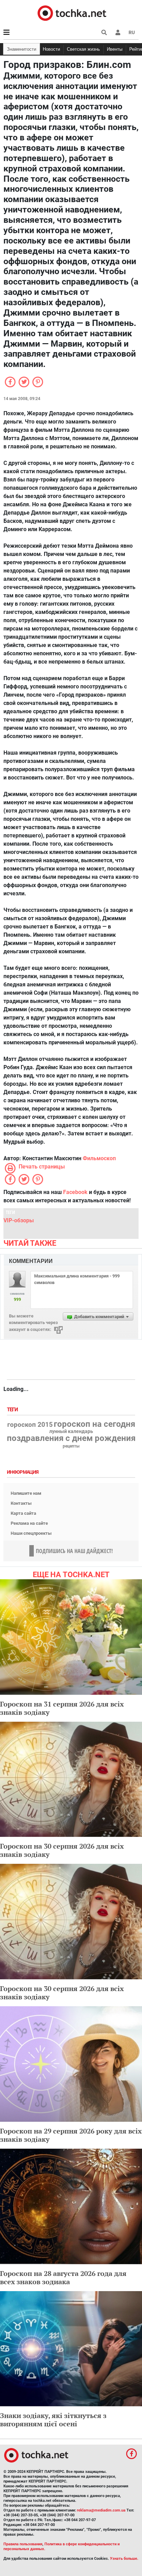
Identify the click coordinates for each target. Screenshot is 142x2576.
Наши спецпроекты (31, 1533)
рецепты (71, 1446)
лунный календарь (71, 1432)
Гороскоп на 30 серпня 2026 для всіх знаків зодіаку (62, 1850)
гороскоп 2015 (30, 1425)
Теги (13, 1410)
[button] (118, 32)
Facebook (75, 1192)
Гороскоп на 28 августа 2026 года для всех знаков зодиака (63, 2277)
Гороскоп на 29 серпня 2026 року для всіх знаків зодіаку (71, 2135)
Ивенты (115, 49)
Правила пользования (23, 2544)
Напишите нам (26, 1493)
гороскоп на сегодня (94, 1424)
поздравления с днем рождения (71, 1438)
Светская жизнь (83, 49)
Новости (51, 49)
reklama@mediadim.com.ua (101, 2510)
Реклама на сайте (29, 1523)
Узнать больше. (124, 2559)
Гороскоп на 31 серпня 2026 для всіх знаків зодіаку (62, 1708)
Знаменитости (22, 49)
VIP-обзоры (19, 1220)
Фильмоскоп (99, 1158)
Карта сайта (23, 1513)
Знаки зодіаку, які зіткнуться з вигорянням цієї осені (53, 2420)
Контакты (21, 1503)
